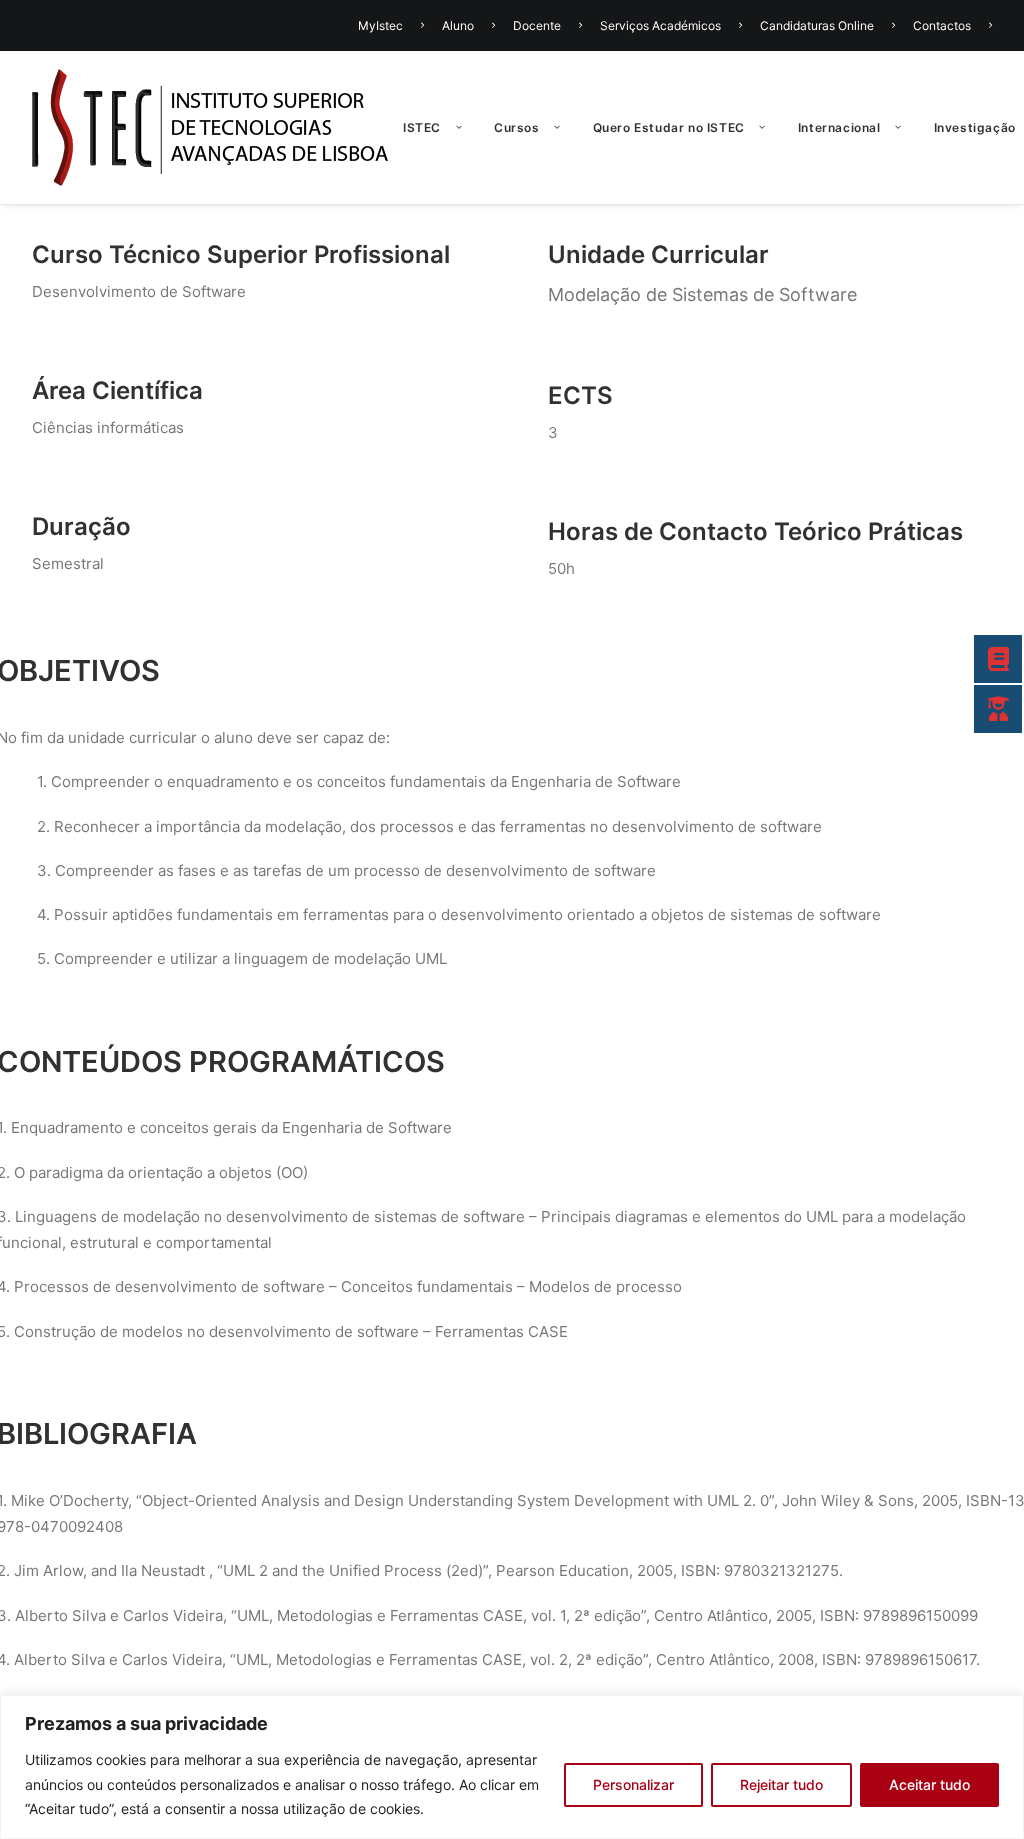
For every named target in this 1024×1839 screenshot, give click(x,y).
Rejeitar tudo (781, 1784)
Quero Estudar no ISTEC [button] (669, 127)
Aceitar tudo (929, 1784)
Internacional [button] (839, 127)
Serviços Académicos (660, 25)
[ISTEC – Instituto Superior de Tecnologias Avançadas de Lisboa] (210, 127)
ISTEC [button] (422, 127)
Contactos (942, 25)
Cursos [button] (517, 127)
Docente (537, 25)
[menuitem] (394, 25)
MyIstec (380, 25)
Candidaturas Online (817, 25)
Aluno (458, 25)
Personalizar (633, 1784)
